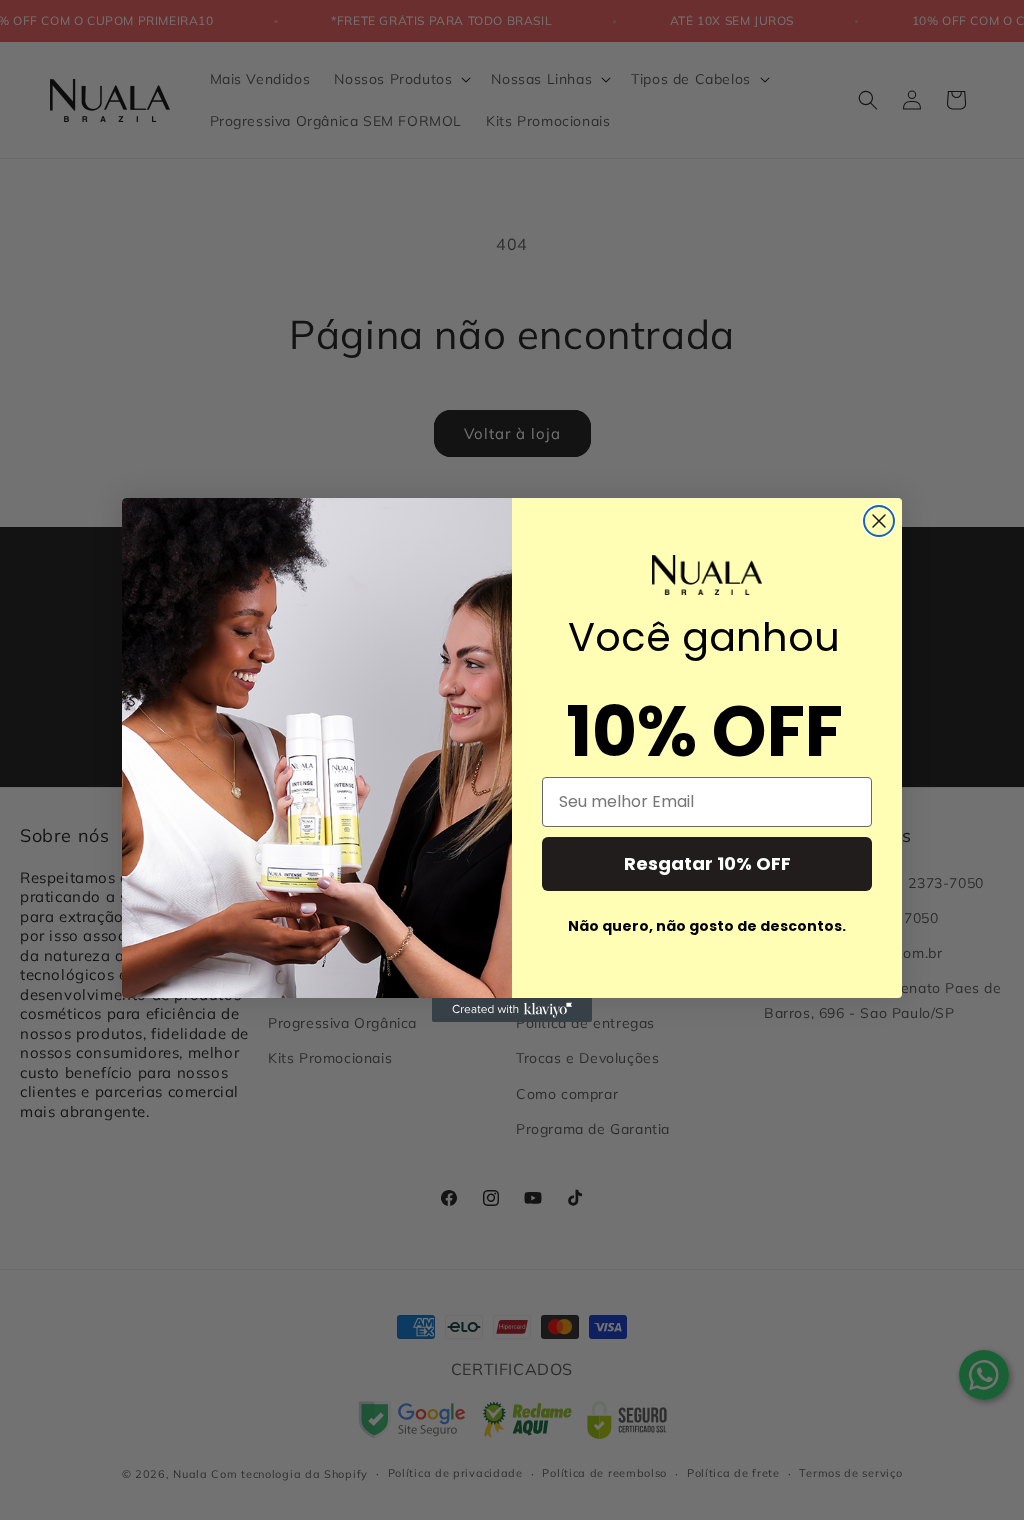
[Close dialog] (879, 521)
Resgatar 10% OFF (707, 863)
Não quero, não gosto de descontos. (707, 926)
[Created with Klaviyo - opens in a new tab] (512, 1010)
